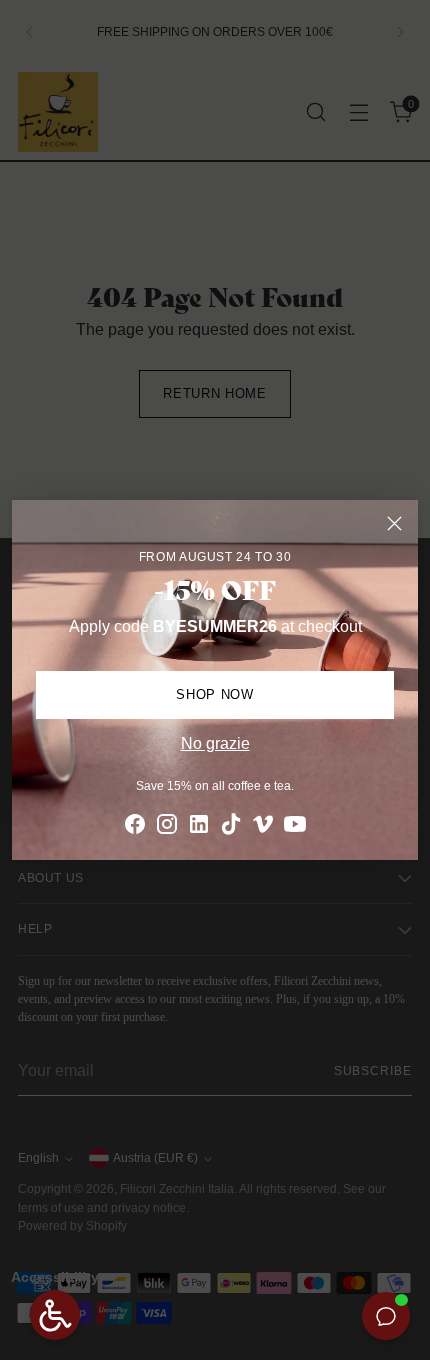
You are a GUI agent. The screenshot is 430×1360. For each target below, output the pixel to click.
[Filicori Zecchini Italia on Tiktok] (231, 827)
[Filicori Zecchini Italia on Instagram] (167, 827)
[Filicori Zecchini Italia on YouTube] (295, 827)
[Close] (394, 523)
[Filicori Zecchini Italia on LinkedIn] (199, 827)
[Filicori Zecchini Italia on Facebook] (135, 827)
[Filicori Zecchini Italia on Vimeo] (263, 827)
